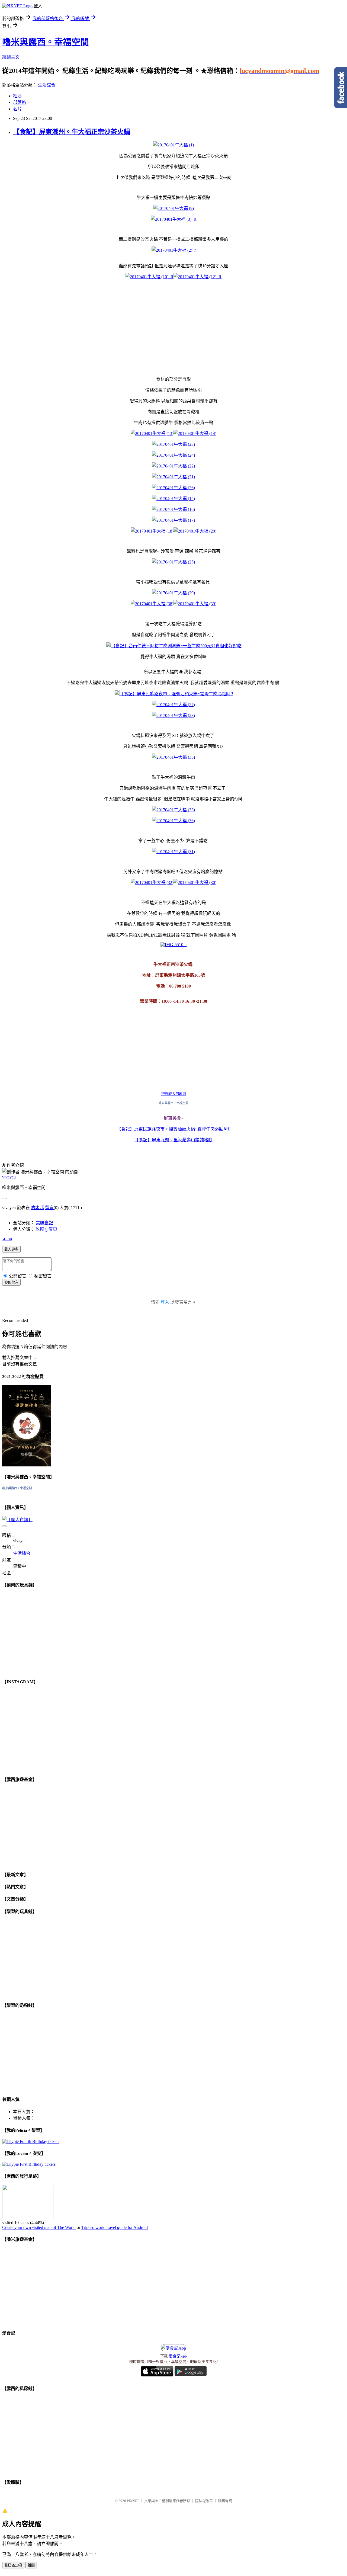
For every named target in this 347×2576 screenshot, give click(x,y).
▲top (7, 1239)
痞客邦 (37, 1208)
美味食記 (44, 1223)
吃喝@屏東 (46, 1229)
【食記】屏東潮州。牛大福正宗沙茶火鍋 (72, 132)
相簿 (17, 96)
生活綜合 (47, 85)
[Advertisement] (130, 323)
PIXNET (133, 2501)
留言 (49, 1208)
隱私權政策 (204, 2501)
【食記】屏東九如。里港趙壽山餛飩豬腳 (173, 1140)
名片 (17, 109)
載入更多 (11, 1249)
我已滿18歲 (13, 2565)
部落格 (20, 102)
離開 (31, 2565)
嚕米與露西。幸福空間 (46, 42)
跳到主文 (11, 57)
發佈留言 (11, 1282)
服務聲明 (225, 2501)
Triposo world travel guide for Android (115, 2227)
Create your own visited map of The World (39, 2227)
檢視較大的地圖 (174, 1094)
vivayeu (9, 1177)
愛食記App (178, 2356)
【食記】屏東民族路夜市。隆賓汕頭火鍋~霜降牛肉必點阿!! (174, 1129)
